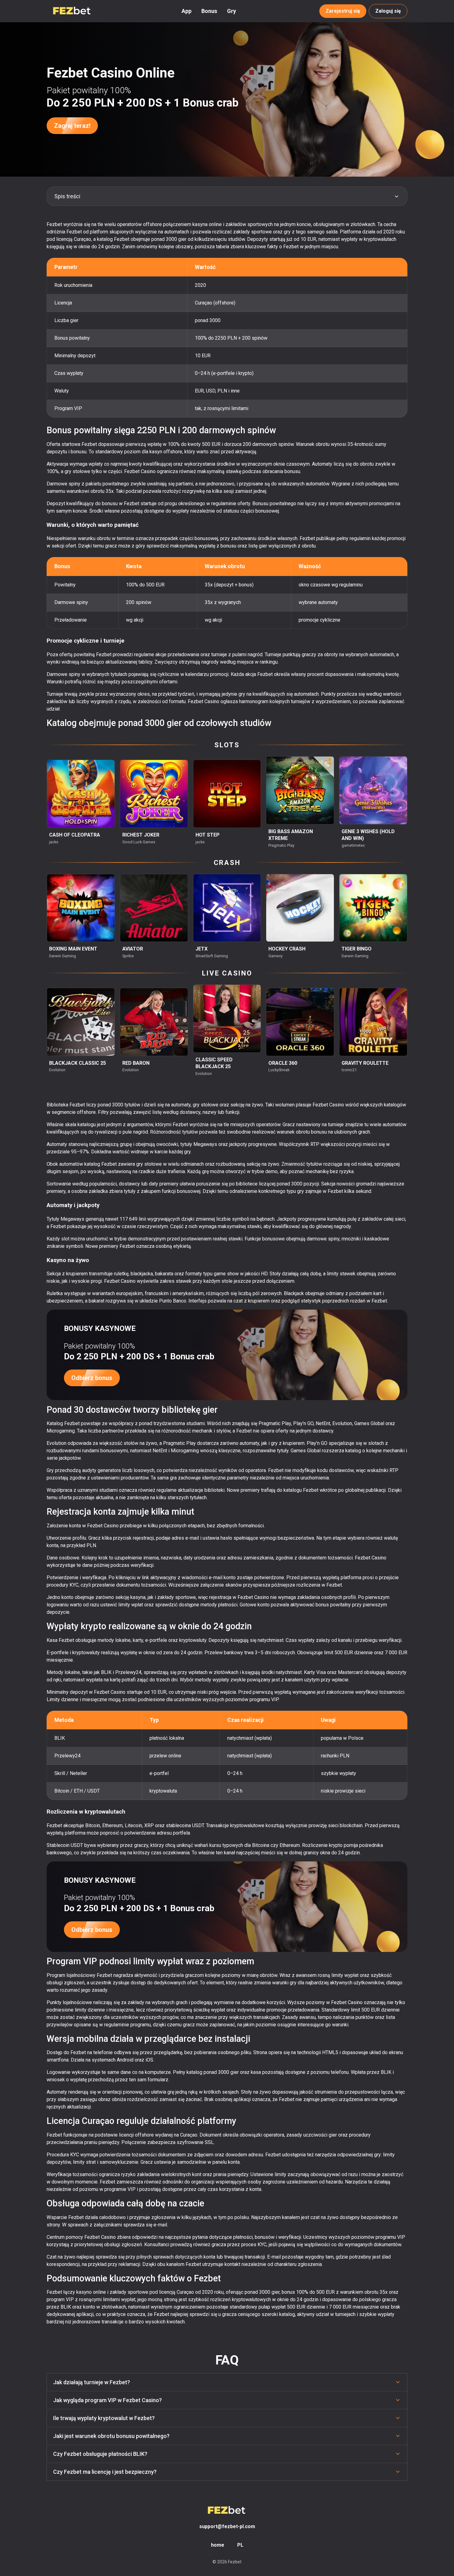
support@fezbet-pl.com (227, 2526)
